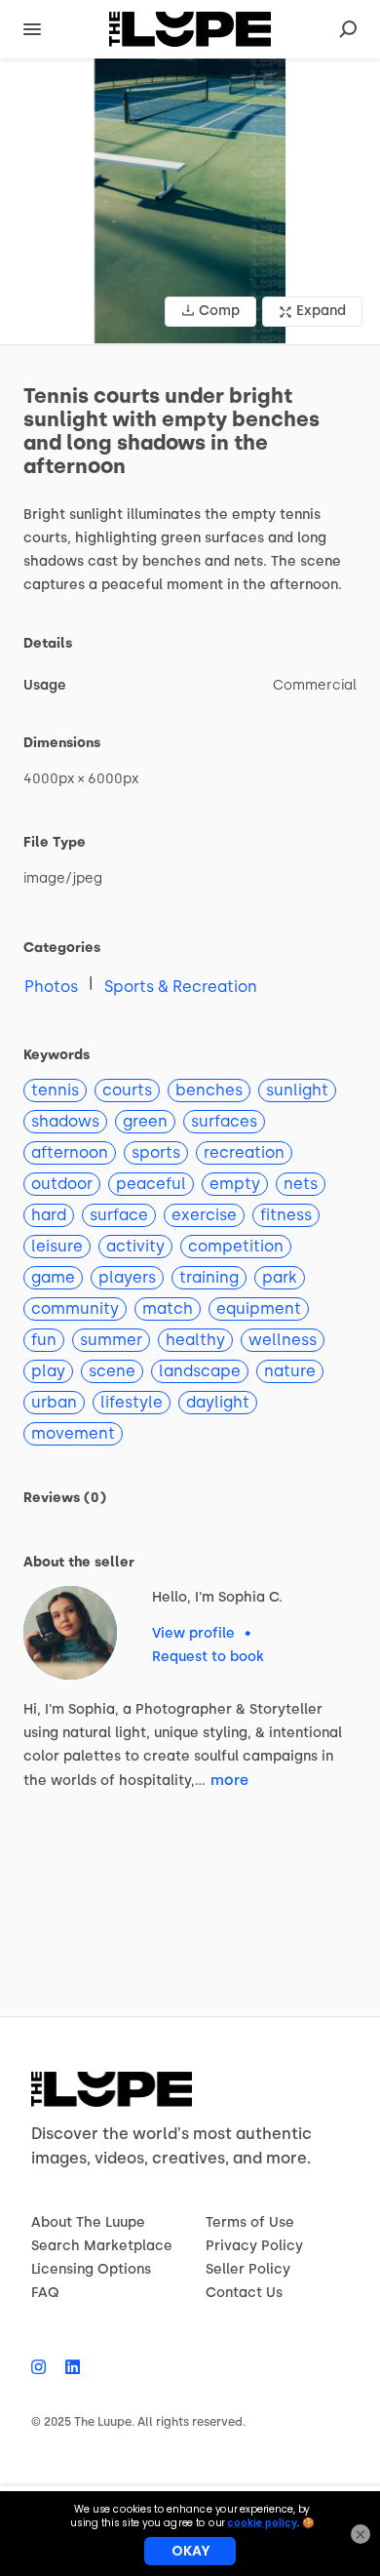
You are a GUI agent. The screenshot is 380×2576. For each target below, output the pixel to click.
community (75, 1308)
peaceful (151, 1184)
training (209, 1277)
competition (236, 1246)
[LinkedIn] (68, 2367)
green (145, 1121)
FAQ (45, 2293)
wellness (283, 1340)
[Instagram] (43, 2367)
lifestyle (132, 1402)
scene (112, 1371)
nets (301, 1184)
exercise (204, 1215)
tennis (55, 1090)
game (53, 1277)
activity (135, 1246)
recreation (244, 1152)
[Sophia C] (70, 1633)
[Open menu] (32, 29)
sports (156, 1152)
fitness (286, 1215)
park (280, 1277)
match (168, 1308)
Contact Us (244, 2293)
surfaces (224, 1121)
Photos (51, 987)
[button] (190, 201)
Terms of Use (250, 2222)
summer (111, 1340)
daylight (218, 1402)
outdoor (62, 1184)
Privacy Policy (254, 2246)
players (127, 1277)
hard (49, 1215)
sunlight (297, 1090)
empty (235, 1184)
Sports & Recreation (181, 987)
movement (73, 1433)
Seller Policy (248, 2269)
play (48, 1371)
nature (290, 1371)
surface (119, 1215)
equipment (259, 1308)
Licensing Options (91, 2269)
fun (44, 1340)
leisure (57, 1246)
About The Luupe (88, 2222)
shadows (65, 1121)
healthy (195, 1340)
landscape (200, 1371)
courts (127, 1090)
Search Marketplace (102, 2246)
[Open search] (348, 29)
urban (54, 1402)
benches (209, 1090)
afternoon (70, 1152)
